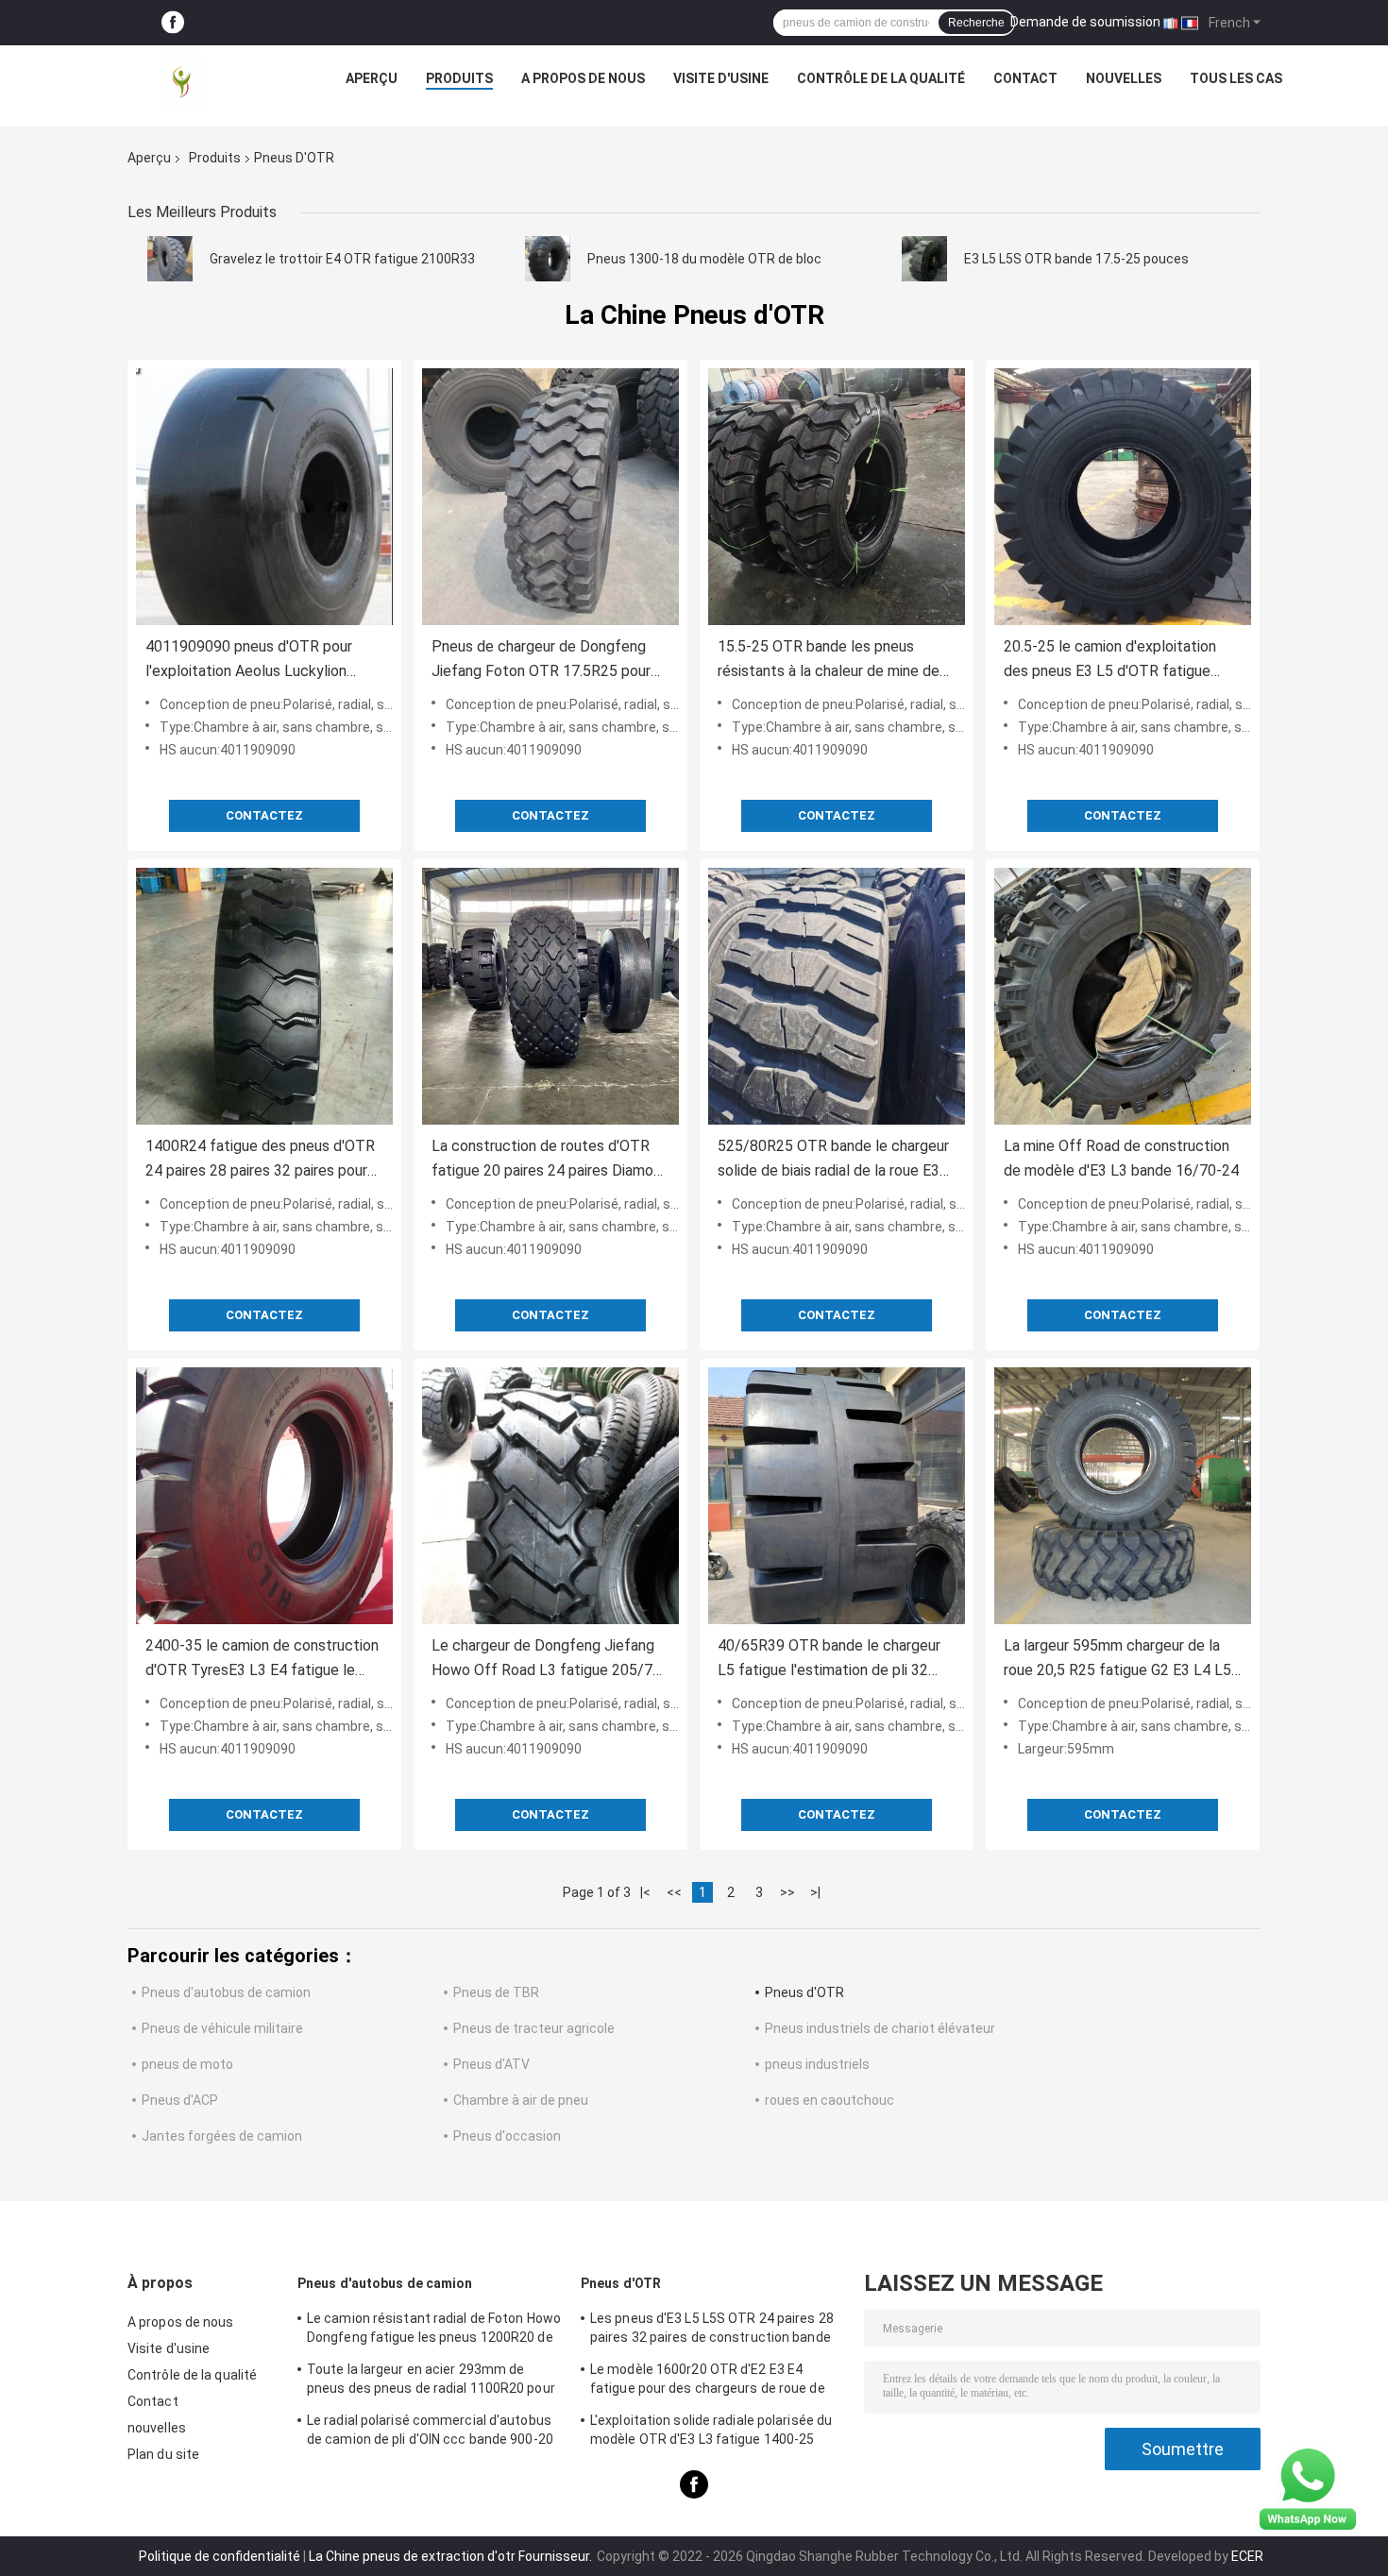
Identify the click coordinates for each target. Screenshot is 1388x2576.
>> (787, 1892)
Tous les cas (1236, 78)
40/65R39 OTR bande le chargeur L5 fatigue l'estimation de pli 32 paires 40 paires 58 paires (829, 1660)
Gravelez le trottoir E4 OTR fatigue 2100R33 (342, 259)
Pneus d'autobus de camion (226, 1992)
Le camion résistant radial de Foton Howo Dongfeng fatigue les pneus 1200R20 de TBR (434, 2330)
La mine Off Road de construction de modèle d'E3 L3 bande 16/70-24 (1121, 1158)
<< (674, 1892)
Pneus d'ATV (491, 2064)
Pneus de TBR (496, 1992)
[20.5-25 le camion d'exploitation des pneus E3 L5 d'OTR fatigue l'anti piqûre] (1123, 497)
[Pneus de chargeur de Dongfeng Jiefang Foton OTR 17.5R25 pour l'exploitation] (550, 497)
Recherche (976, 23)
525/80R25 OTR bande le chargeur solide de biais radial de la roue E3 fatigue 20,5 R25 (833, 1160)
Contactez (264, 815)
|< (645, 1892)
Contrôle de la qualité (881, 78)
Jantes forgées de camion (222, 2136)
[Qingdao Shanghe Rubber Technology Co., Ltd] (182, 83)
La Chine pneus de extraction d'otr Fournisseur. (452, 2556)
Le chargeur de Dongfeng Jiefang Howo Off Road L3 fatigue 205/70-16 (549, 1660)
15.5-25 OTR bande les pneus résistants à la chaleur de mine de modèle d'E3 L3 (829, 661)
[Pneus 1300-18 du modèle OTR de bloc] (548, 259)
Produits (459, 78)
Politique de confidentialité (220, 2556)
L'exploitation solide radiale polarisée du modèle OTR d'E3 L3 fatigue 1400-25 (711, 2430)
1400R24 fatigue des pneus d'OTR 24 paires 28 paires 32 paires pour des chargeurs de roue (260, 1160)
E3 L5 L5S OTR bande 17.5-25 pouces (1076, 259)
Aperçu (372, 78)
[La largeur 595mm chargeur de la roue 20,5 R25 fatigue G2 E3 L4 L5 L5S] (1123, 1496)
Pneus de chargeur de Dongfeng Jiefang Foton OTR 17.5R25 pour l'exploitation (541, 661)
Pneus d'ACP (180, 2100)
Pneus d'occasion (507, 2136)
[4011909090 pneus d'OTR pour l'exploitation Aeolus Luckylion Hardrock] (264, 497)
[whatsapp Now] (1308, 2488)
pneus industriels (817, 2064)
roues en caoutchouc (829, 2100)
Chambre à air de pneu (521, 2100)
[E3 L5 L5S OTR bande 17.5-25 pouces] (924, 259)
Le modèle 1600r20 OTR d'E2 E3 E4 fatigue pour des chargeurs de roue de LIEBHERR (708, 2381)
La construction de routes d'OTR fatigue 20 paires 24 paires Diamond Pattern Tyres (550, 1160)
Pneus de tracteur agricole (534, 2028)
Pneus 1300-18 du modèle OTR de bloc (704, 259)
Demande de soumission (1085, 22)
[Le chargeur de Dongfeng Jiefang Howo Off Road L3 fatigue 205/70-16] (550, 1496)
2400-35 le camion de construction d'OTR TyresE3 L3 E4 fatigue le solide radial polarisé (262, 1660)
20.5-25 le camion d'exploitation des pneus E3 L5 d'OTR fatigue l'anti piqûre (1110, 661)
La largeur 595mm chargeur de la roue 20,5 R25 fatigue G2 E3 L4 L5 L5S (1117, 1660)
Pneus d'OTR (804, 1992)
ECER (1247, 2556)
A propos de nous (583, 78)
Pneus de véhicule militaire (222, 2028)
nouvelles (1124, 78)
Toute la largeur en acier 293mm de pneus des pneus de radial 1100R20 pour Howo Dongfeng (431, 2381)
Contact (1025, 78)
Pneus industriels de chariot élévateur (880, 2028)
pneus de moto (187, 2064)
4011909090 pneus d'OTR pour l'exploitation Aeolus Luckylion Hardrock (249, 661)
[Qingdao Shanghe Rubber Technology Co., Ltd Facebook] (173, 23)
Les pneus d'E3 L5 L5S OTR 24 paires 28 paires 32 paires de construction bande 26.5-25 (712, 2330)
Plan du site (163, 2454)
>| (815, 1892)
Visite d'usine (721, 78)
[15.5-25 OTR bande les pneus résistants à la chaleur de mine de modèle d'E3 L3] (837, 497)
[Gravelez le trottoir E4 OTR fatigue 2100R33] (170, 259)
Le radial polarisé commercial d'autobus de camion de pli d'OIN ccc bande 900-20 (430, 2430)
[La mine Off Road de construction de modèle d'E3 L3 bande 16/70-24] (1123, 996)
